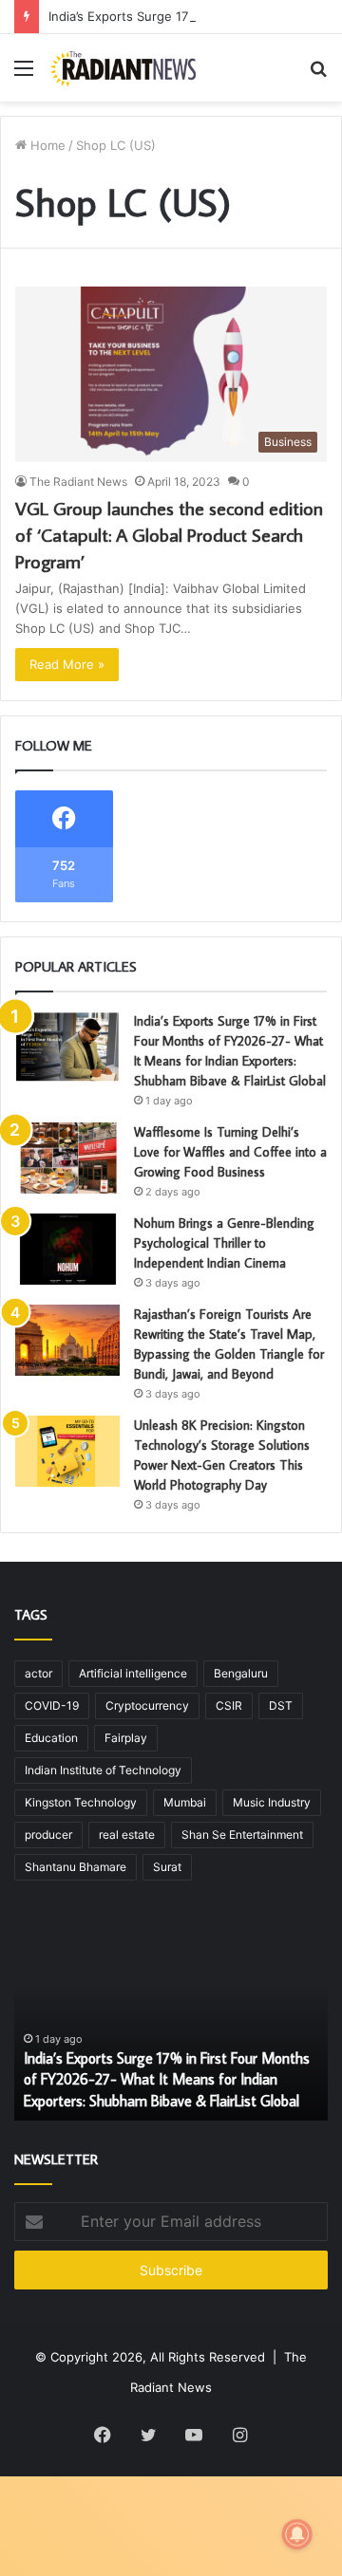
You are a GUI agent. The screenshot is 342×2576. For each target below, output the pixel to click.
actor (38, 1673)
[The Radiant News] (123, 68)
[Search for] (318, 74)
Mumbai (185, 1802)
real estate (127, 1835)
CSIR (229, 1705)
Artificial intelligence (133, 1673)
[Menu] (24, 74)
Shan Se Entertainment (242, 1835)
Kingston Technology (81, 1802)
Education (51, 1738)
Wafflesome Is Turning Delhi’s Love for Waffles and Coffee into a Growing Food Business (230, 1152)
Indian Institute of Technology (103, 1770)
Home (46, 145)
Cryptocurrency (147, 1705)
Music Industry (272, 1802)
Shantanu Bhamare (76, 1867)
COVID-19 (52, 1705)
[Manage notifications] (297, 2534)
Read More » (67, 664)
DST (281, 1705)
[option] (171, 2016)
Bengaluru (241, 1673)
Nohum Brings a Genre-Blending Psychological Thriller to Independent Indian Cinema (224, 1243)
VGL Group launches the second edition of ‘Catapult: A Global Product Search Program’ (169, 534)
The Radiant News (78, 482)
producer (48, 1835)
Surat (167, 1867)
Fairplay (126, 1738)
